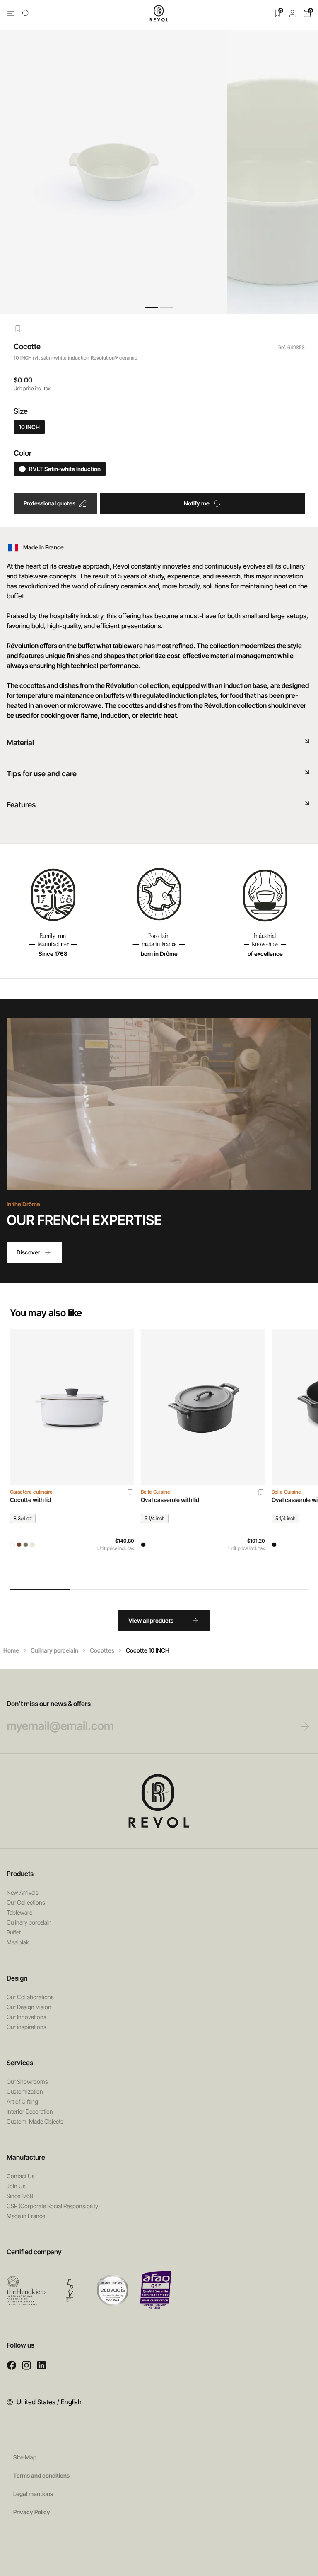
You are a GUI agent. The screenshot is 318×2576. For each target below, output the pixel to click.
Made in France (26, 2216)
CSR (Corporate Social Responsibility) (53, 2206)
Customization (25, 2091)
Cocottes (102, 1650)
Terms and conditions (41, 2475)
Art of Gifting (22, 2101)
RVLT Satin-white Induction (65, 469)
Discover (28, 1252)
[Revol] (159, 1801)
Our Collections (26, 1902)
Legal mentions (33, 2494)
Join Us (16, 2186)
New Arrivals (23, 1892)
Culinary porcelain (54, 1650)
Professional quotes (49, 503)
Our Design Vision (29, 2007)
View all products (151, 1620)
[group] (72, 1454)
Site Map (25, 2457)
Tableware (19, 1912)
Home (11, 1650)
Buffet (14, 1932)
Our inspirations (26, 2027)
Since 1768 (20, 2196)
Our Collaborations (30, 1997)
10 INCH (29, 427)
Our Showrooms (27, 2081)
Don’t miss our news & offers (49, 1704)
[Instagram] (26, 2365)
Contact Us (21, 2176)
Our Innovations (26, 2017)
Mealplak (18, 1942)
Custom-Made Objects (35, 2121)
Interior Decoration (30, 2111)
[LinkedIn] (41, 2365)
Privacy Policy (32, 2512)
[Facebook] (12, 2365)
